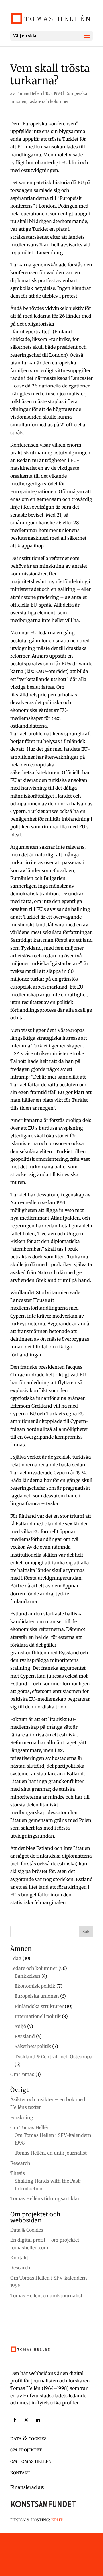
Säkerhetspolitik (33, 2046)
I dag (16, 1958)
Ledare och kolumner (48, 101)
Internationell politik (38, 2016)
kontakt (20, 2472)
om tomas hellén (31, 2461)
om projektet (26, 2449)
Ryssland (25, 2036)
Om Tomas (22, 2074)
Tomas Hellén (29, 93)
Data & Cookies (27, 2230)
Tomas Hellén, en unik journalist (51, 2153)
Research (20, 2163)
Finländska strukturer (39, 2006)
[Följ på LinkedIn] (38, 2420)
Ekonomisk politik (35, 1986)
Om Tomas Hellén (30, 2127)
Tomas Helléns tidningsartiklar (45, 2198)
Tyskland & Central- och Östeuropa (54, 2057)
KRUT (57, 2520)
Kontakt (19, 2258)
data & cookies (28, 2438)
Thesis (18, 2173)
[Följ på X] (26, 2420)
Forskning (22, 2117)
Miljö (20, 2026)
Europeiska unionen (37, 1996)
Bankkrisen (27, 1976)
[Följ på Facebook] (15, 2420)
